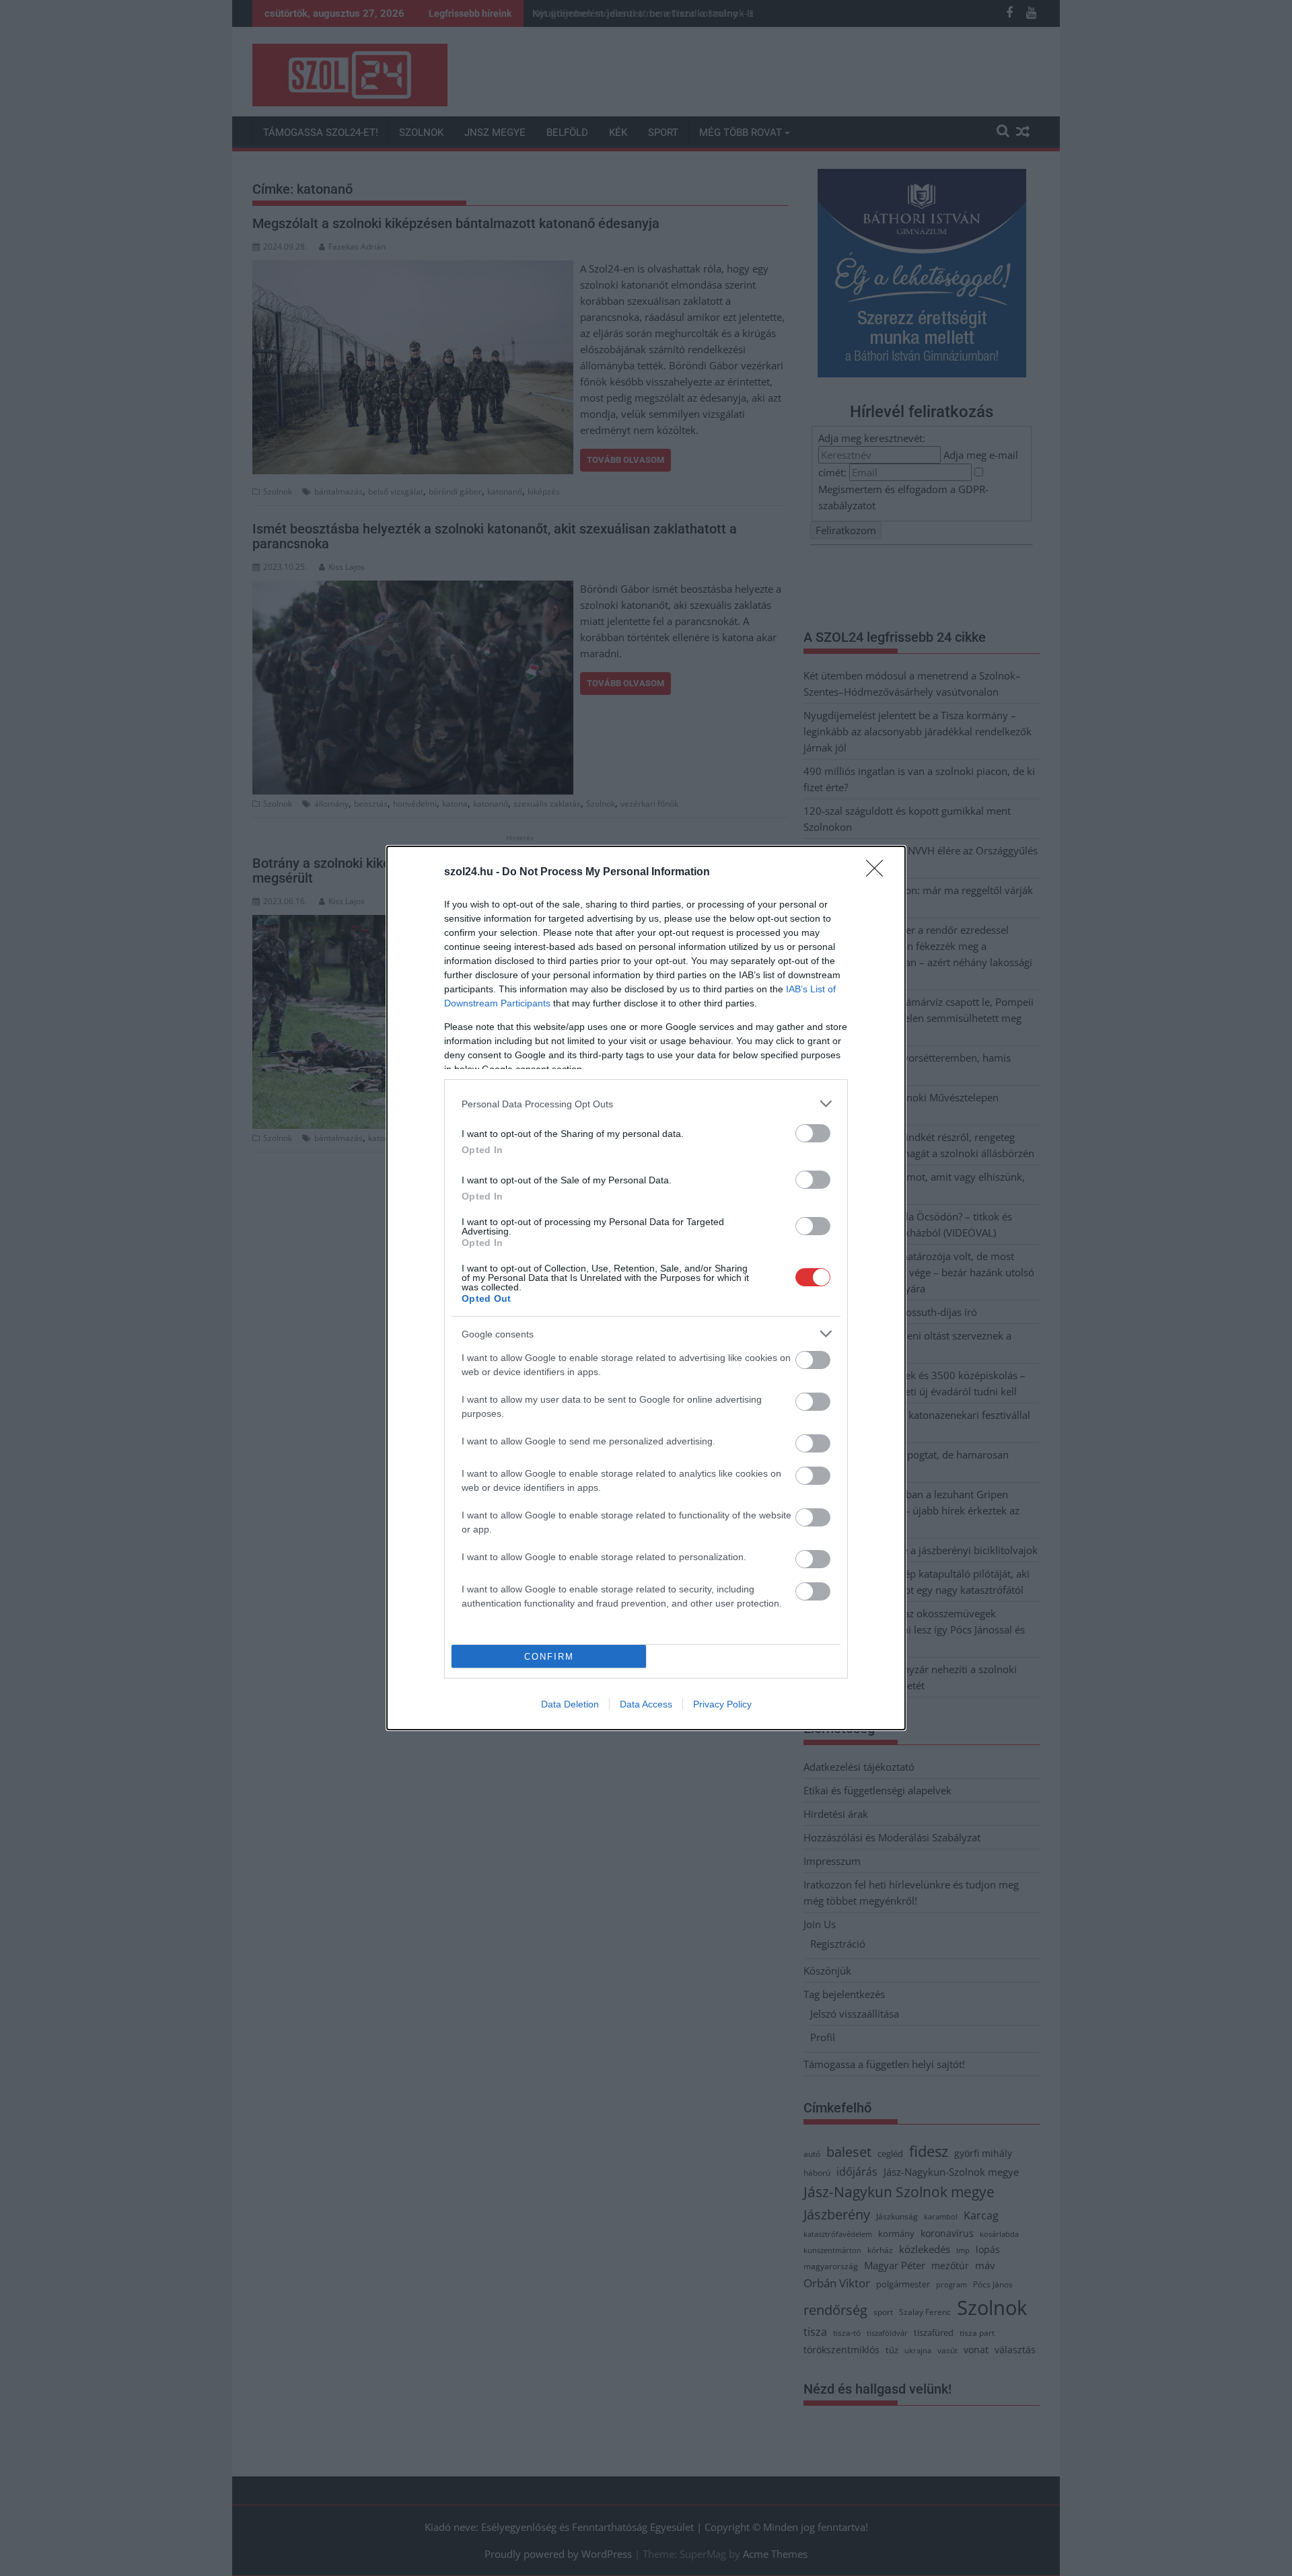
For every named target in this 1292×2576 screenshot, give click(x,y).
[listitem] (646, 1104)
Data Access (646, 1704)
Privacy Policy (722, 1704)
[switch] (813, 1133)
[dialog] (646, 1288)
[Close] (879, 873)
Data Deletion (570, 1704)
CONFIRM (549, 1657)
